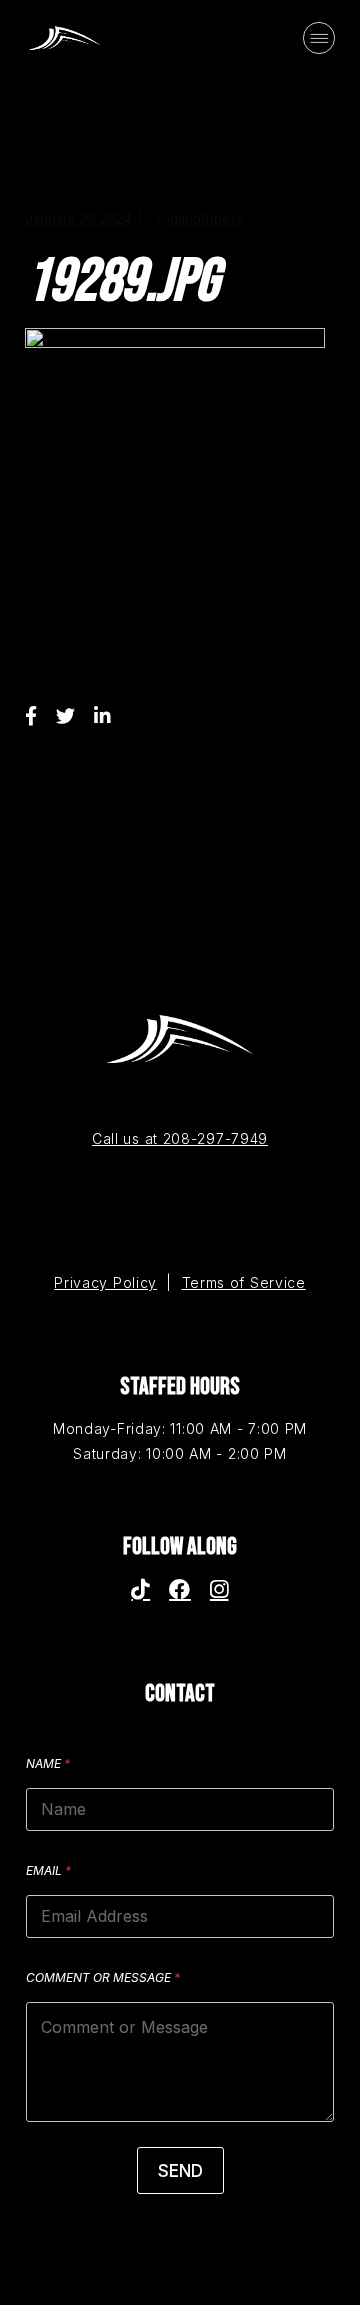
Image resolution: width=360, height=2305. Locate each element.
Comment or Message (103, 1977)
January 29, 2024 (78, 219)
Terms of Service (244, 1282)
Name (48, 1763)
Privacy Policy (105, 1282)
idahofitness (205, 219)
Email (48, 1870)
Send (180, 2171)
